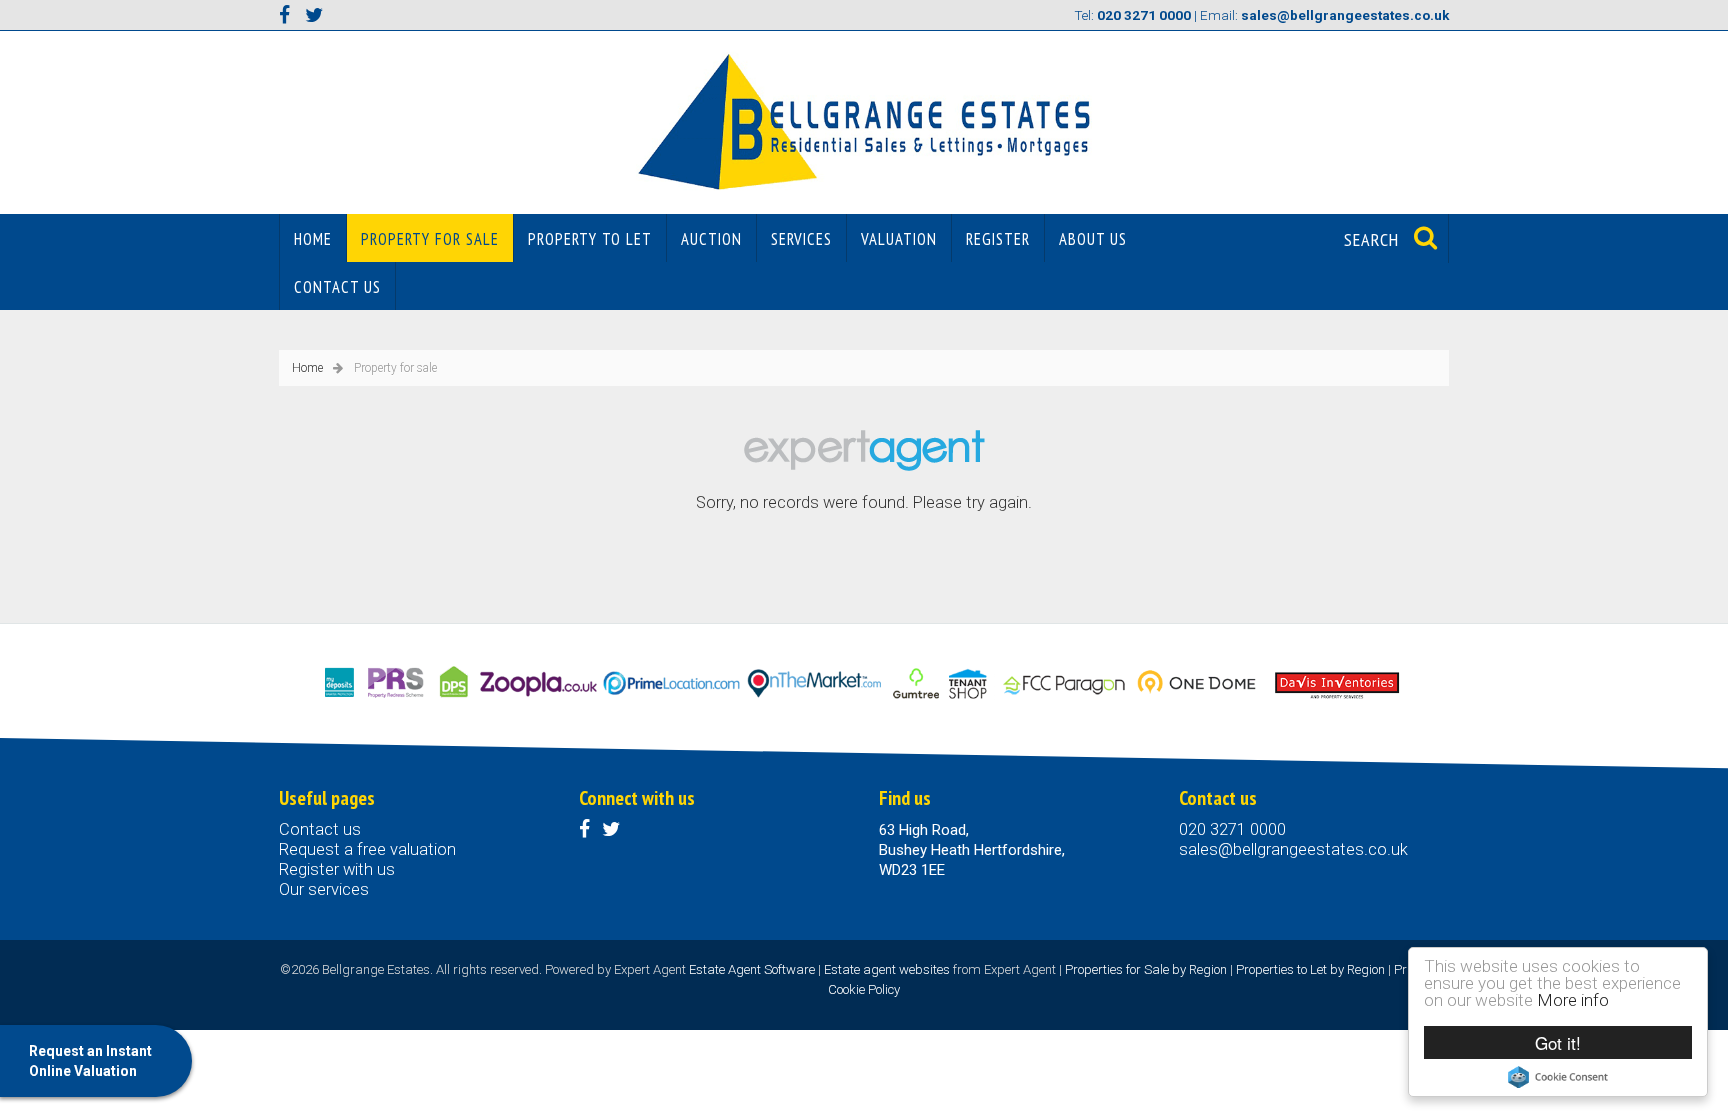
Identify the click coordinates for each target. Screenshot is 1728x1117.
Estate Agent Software (752, 969)
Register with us (337, 869)
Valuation (899, 239)
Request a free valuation (367, 849)
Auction (711, 239)
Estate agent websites (887, 969)
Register (998, 239)
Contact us (337, 287)
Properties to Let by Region (1310, 969)
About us (1093, 239)
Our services (324, 889)
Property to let (590, 239)
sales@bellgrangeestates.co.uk (1293, 849)
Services (801, 239)
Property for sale (430, 239)
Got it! (1558, 1042)
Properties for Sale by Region (1146, 969)
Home (313, 239)
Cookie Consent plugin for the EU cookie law (1558, 1077)
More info (1573, 1000)
